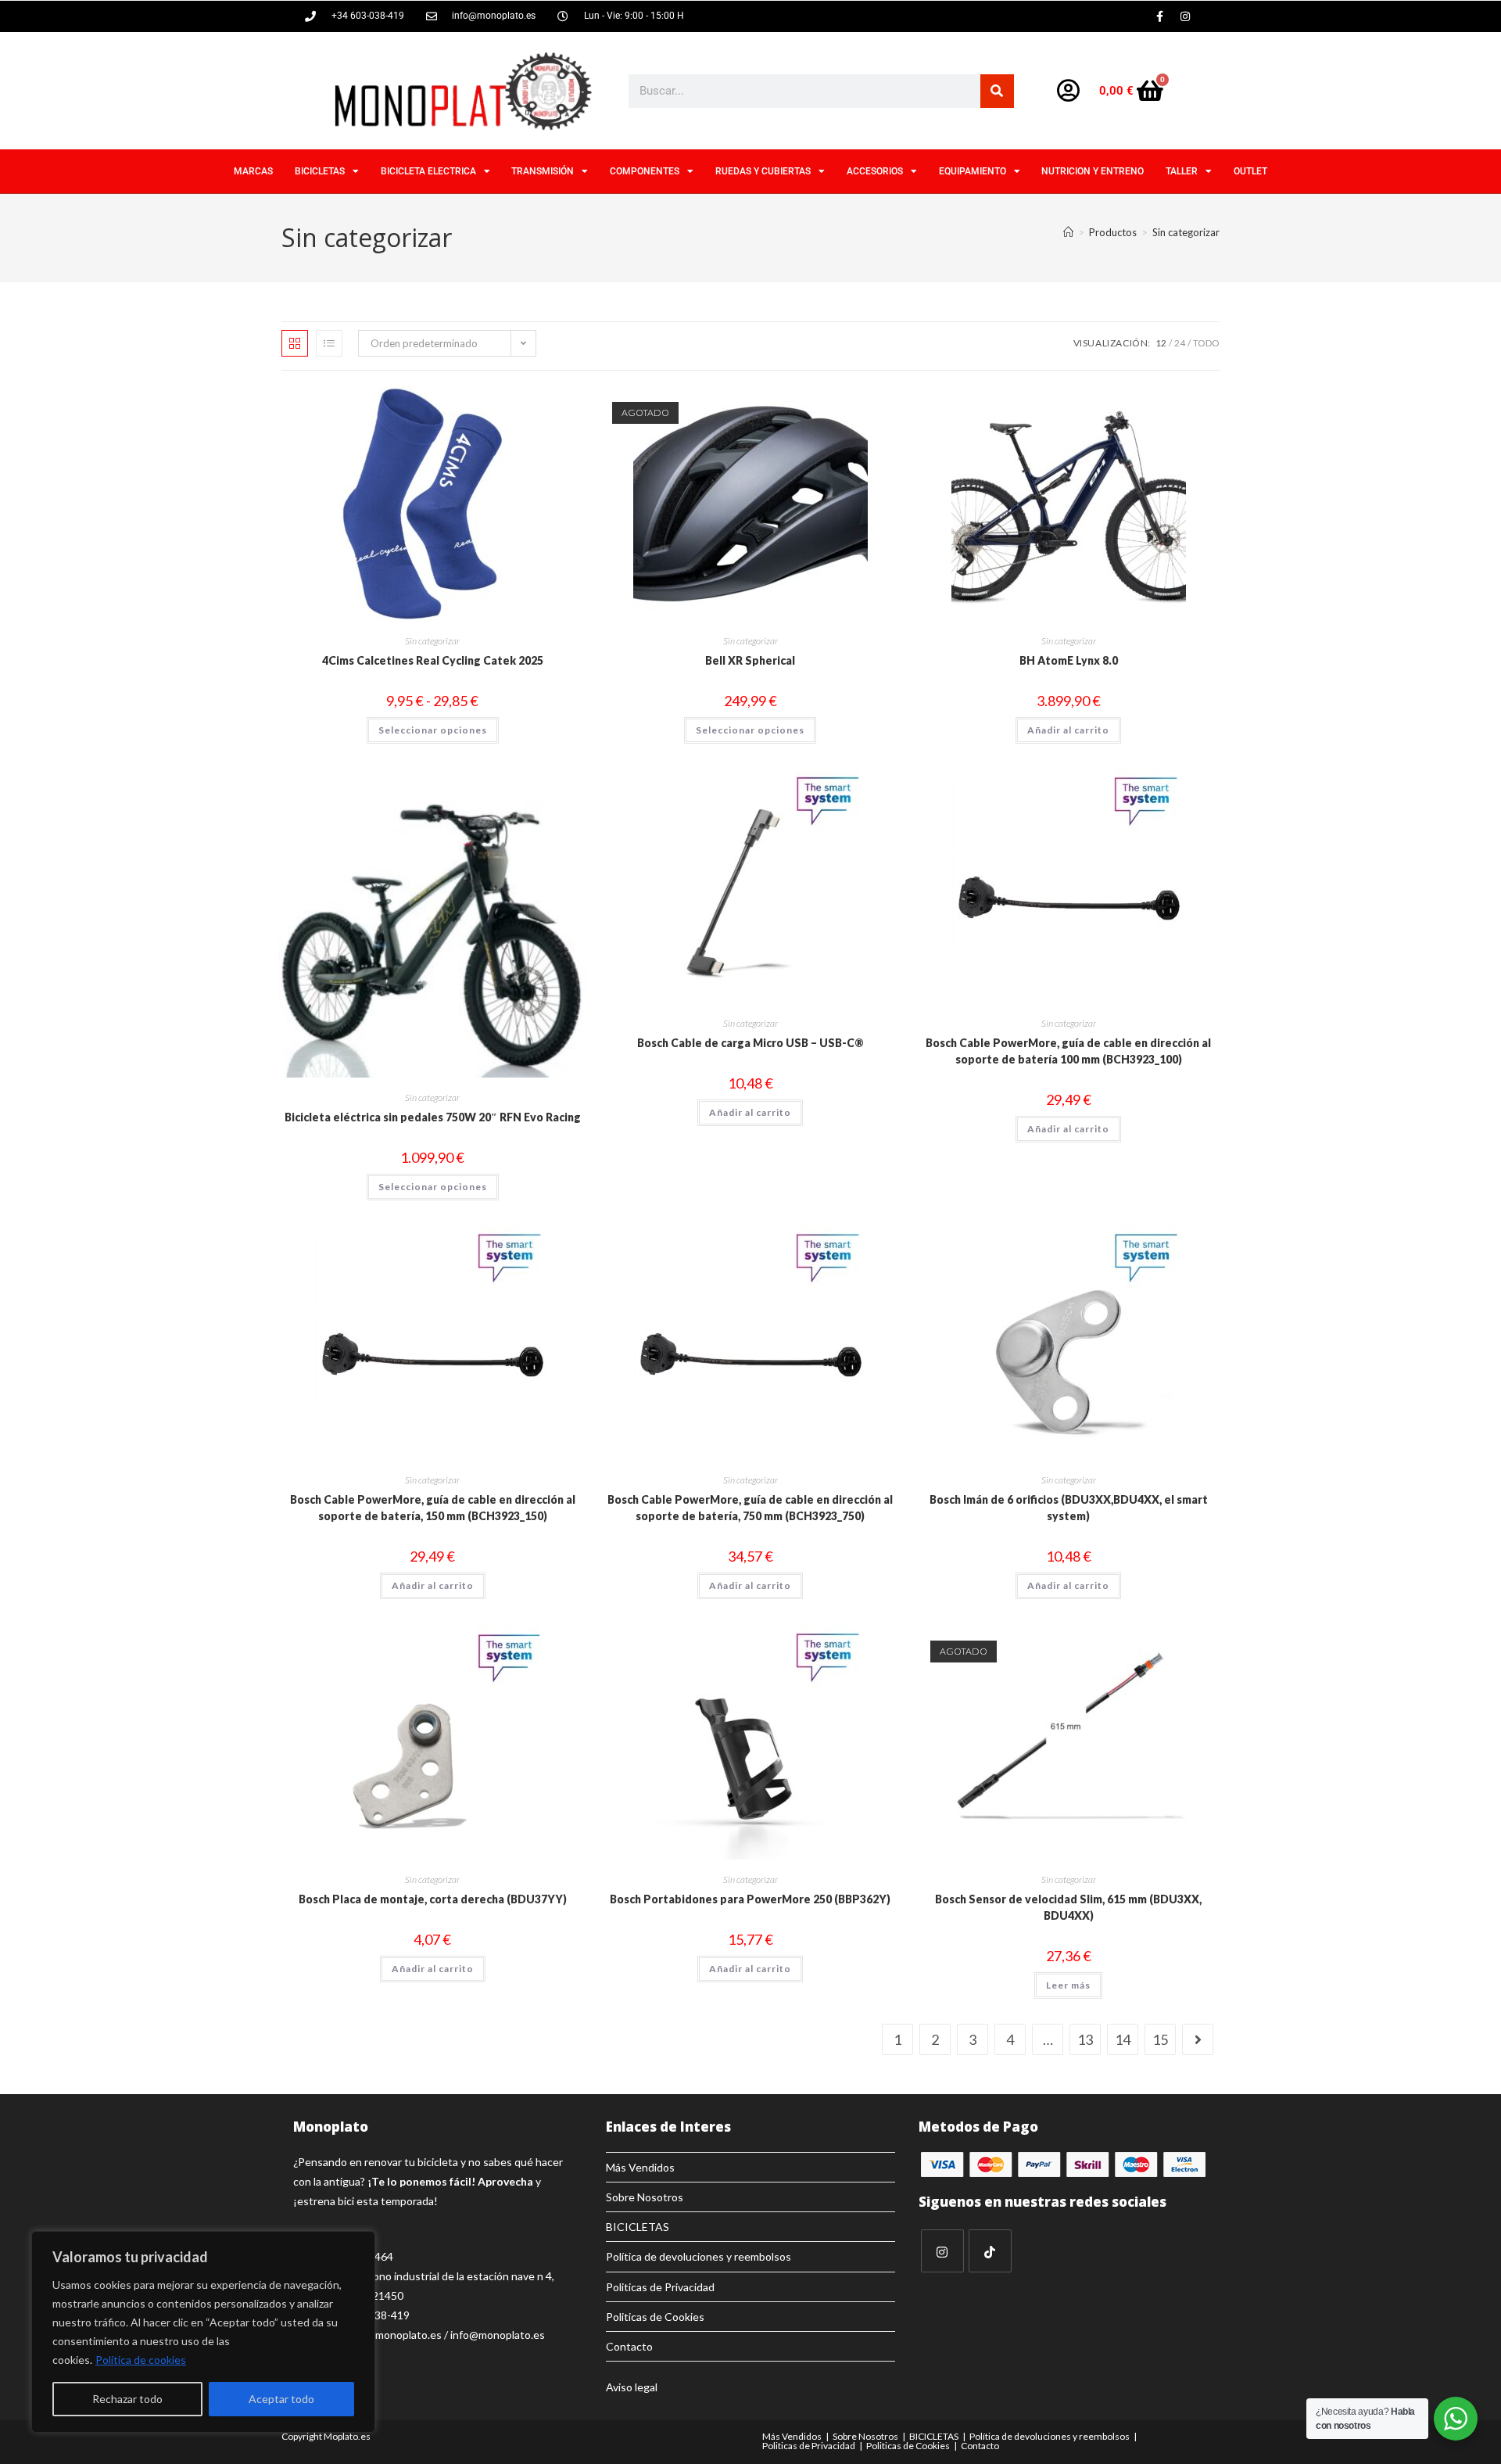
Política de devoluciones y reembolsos (699, 2256)
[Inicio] (1068, 232)
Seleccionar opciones (433, 730)
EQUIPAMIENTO (973, 171)
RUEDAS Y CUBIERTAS (763, 171)
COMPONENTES (645, 171)
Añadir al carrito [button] (1068, 730)
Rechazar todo (127, 2399)
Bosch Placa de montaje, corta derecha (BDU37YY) (433, 1899)
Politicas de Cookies (655, 2317)
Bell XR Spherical (750, 660)
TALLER (1182, 171)
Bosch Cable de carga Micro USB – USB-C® (750, 1043)
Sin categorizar (1186, 232)
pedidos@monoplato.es (384, 2335)
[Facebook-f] (1159, 16)
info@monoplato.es (498, 2335)
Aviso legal (632, 2387)
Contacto (629, 2346)
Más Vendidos (640, 2167)
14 (1123, 2039)
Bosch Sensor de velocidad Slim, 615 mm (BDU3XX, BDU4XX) (1068, 1907)
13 (1085, 2039)
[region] (203, 2332)
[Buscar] (997, 91)
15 (1160, 2039)
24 (1180, 343)
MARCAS (253, 171)
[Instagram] (1185, 16)
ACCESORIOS (875, 171)
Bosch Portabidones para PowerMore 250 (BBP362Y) (750, 1899)
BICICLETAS (320, 171)
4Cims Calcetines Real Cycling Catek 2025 (433, 660)
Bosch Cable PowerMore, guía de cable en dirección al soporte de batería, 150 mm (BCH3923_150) (433, 1508)
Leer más (1068, 1985)
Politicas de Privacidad (660, 2287)
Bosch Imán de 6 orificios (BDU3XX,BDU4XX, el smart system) (1069, 1508)
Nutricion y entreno (1093, 171)
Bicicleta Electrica (428, 171)
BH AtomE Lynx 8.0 (1069, 660)
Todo (1206, 343)
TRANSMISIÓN (543, 171)
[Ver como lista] (329, 343)
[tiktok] (990, 2251)
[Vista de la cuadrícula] (295, 343)
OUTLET (1250, 171)
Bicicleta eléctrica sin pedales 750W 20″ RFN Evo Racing (433, 1117)
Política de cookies (141, 2360)
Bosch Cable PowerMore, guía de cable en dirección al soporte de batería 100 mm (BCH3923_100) (1068, 1051)
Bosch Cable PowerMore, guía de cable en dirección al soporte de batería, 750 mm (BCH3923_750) (750, 1508)
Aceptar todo (281, 2399)
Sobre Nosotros (645, 2197)
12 (1161, 343)
